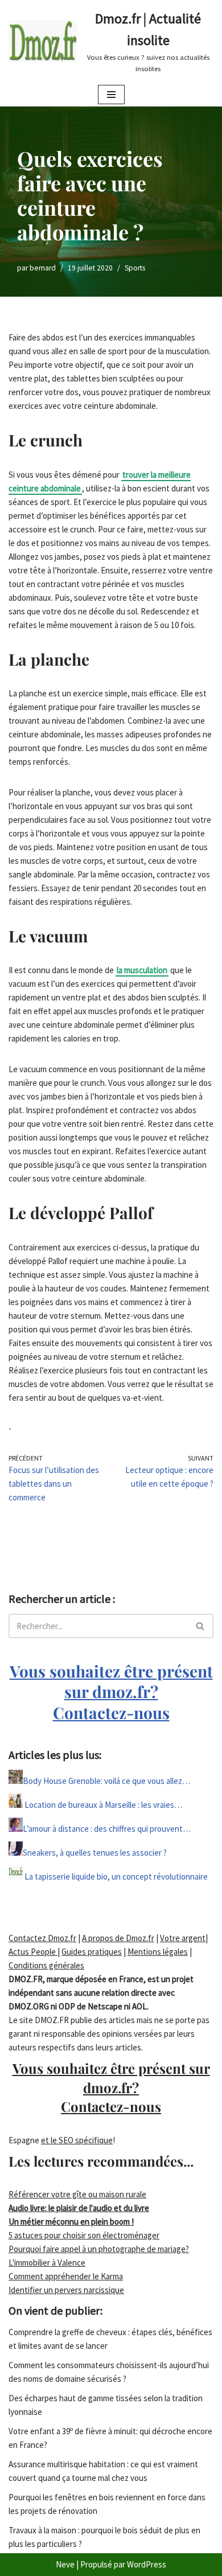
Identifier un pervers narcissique (66, 2290)
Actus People (33, 1952)
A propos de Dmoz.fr (118, 1938)
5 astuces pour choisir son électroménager (84, 2235)
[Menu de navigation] (111, 95)
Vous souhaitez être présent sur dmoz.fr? (111, 1692)
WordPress (147, 2564)
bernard (43, 268)
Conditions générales (46, 1965)
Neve (65, 2564)
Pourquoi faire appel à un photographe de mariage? (99, 2249)
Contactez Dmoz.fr (42, 1938)
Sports (135, 268)
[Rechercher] (201, 1626)
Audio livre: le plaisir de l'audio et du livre (79, 2208)
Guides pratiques (92, 1952)
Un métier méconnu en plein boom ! (71, 2222)
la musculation (142, 970)
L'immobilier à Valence (47, 2263)
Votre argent (183, 1938)
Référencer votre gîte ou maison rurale (77, 2194)
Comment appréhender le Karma (66, 2276)
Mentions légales (158, 1952)
